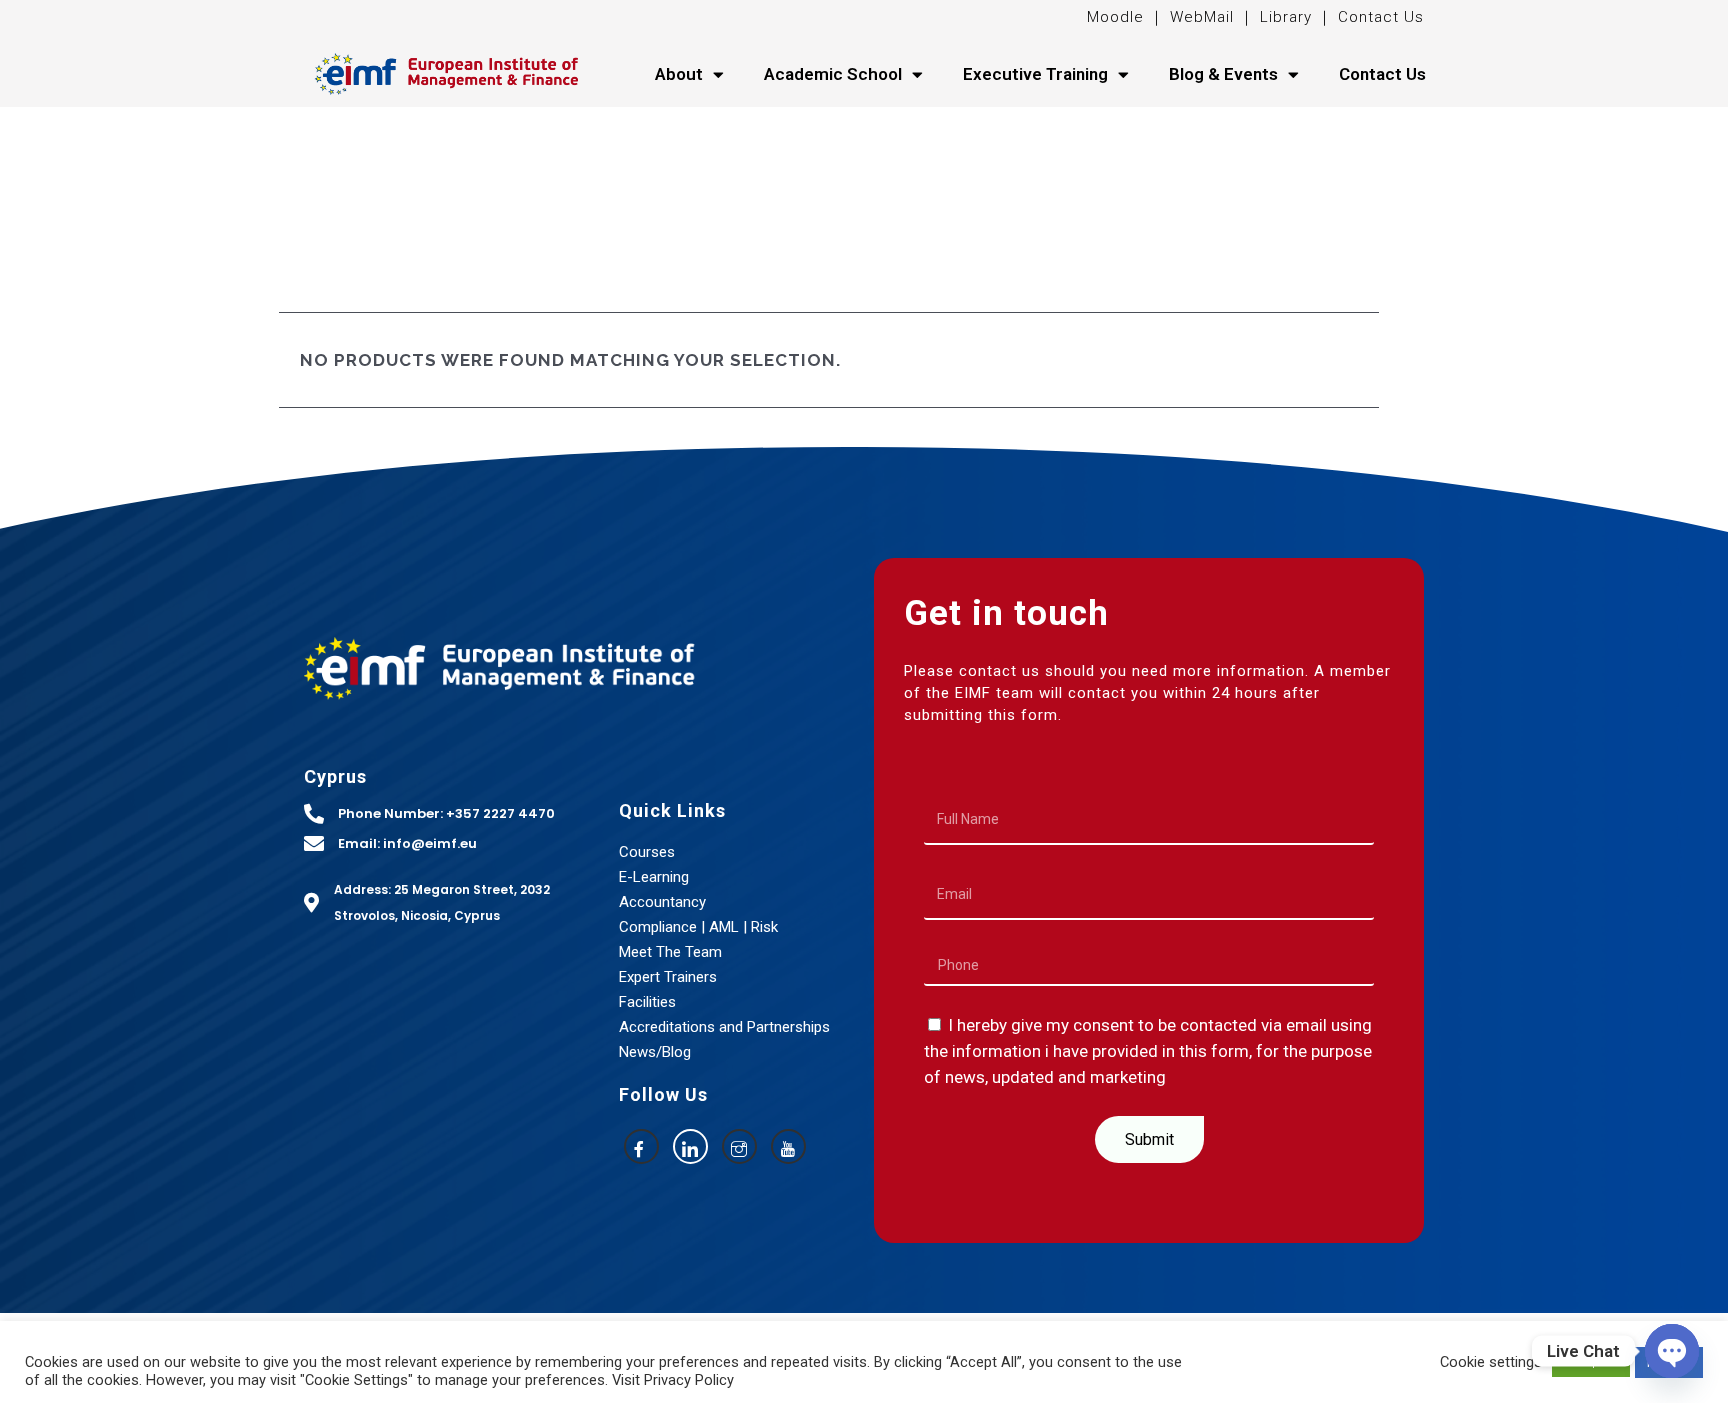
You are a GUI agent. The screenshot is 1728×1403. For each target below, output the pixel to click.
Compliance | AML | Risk (698, 927)
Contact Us (1381, 17)
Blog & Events (1223, 74)
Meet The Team (670, 952)
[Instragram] (739, 1146)
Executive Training (1035, 74)
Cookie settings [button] (1491, 1362)
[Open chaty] (1672, 1351)
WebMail (1199, 17)
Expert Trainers (668, 977)
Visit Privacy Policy (673, 1380)
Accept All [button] (1591, 1362)
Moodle (1118, 17)
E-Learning (654, 877)
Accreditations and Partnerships (724, 1027)
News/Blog (655, 1052)
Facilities (647, 1002)
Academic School (833, 74)
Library (1286, 17)
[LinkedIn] (690, 1146)
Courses (647, 852)
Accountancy (662, 902)
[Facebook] (641, 1146)
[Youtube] (788, 1146)
